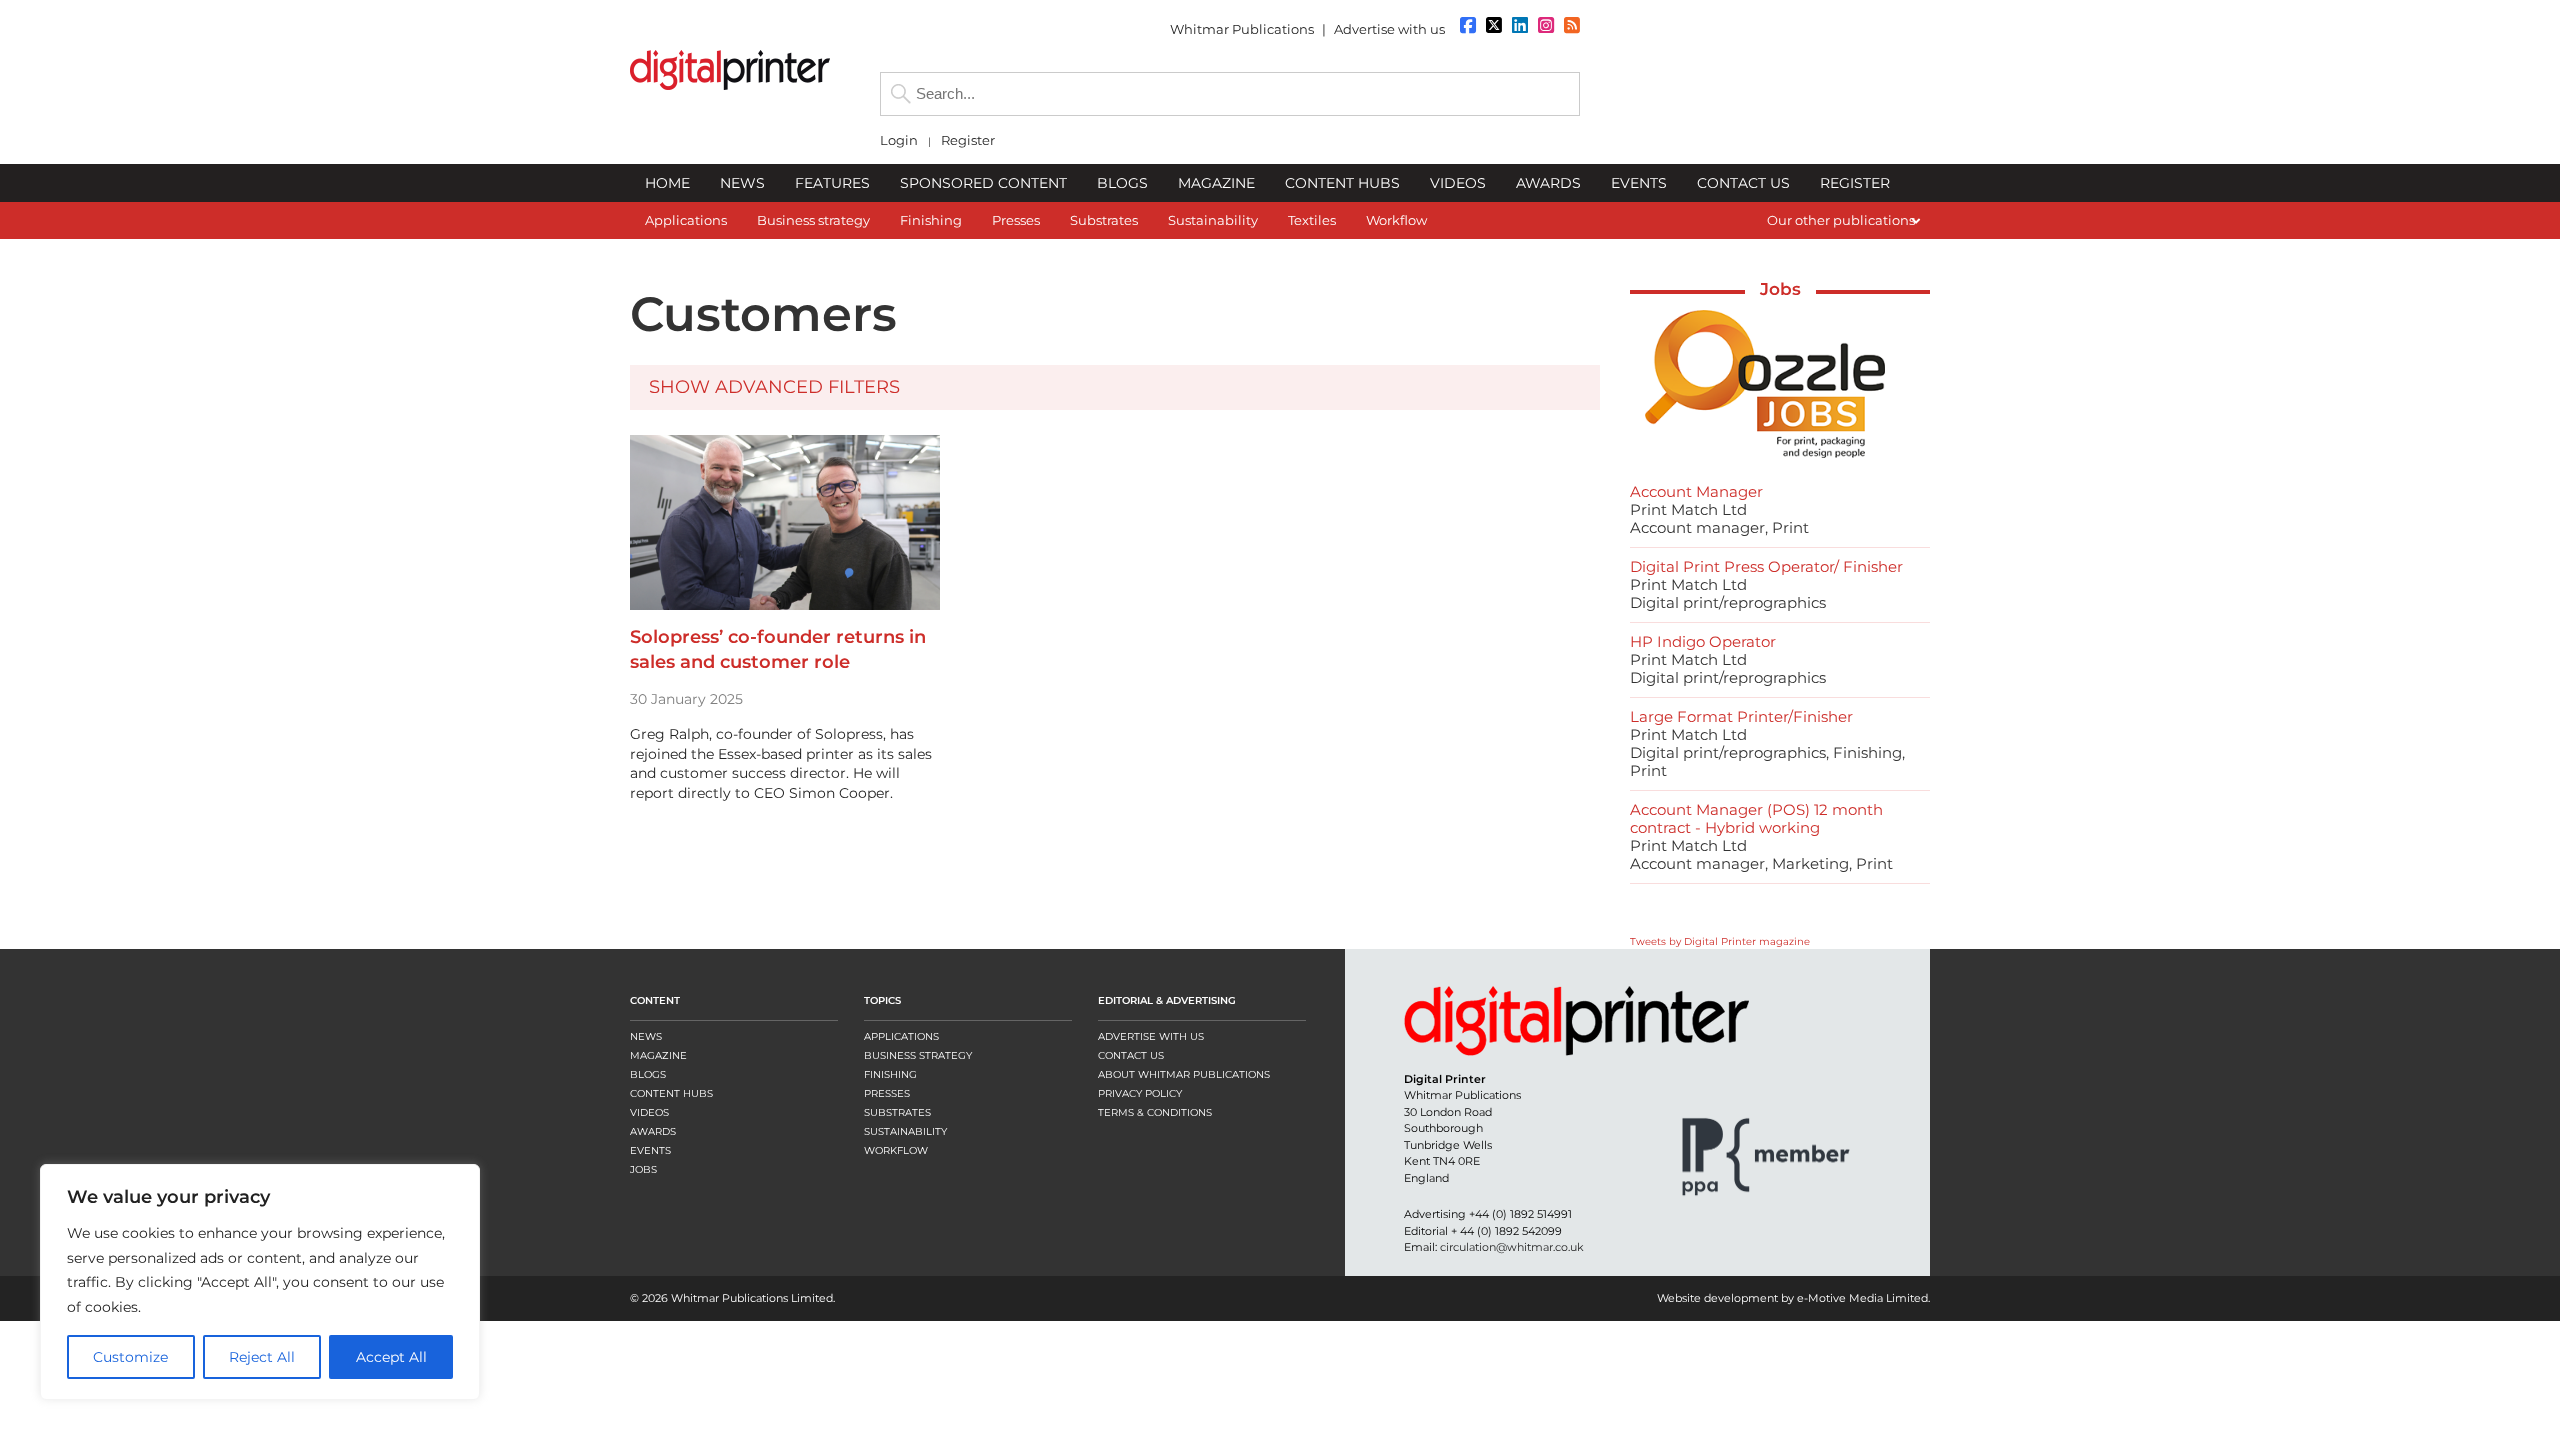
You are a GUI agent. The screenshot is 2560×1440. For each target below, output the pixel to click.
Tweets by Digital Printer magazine (1720, 941)
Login (899, 140)
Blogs (648, 1074)
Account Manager (1696, 491)
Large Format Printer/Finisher (1741, 716)
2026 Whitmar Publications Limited (737, 1298)
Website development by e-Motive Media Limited (1792, 1298)
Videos (649, 1112)
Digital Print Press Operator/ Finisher (1766, 566)
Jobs (1780, 289)
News (646, 1036)
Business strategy (918, 1055)
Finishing (890, 1074)
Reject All (262, 1357)
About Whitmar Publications (1184, 1074)
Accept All (391, 1357)
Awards (653, 1131)
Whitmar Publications (1242, 29)
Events (650, 1150)
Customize (130, 1357)
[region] (260, 1282)
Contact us (1131, 1055)
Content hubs (671, 1093)
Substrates (897, 1112)
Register (968, 140)
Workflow (896, 1150)
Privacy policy (1140, 1093)
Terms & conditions (1155, 1112)
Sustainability (905, 1131)
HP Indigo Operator (1703, 641)
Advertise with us (1389, 29)
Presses (887, 1093)
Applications (901, 1036)
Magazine (658, 1055)
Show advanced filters (774, 387)
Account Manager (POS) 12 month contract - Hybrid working (1756, 818)
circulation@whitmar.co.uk (1512, 1247)
